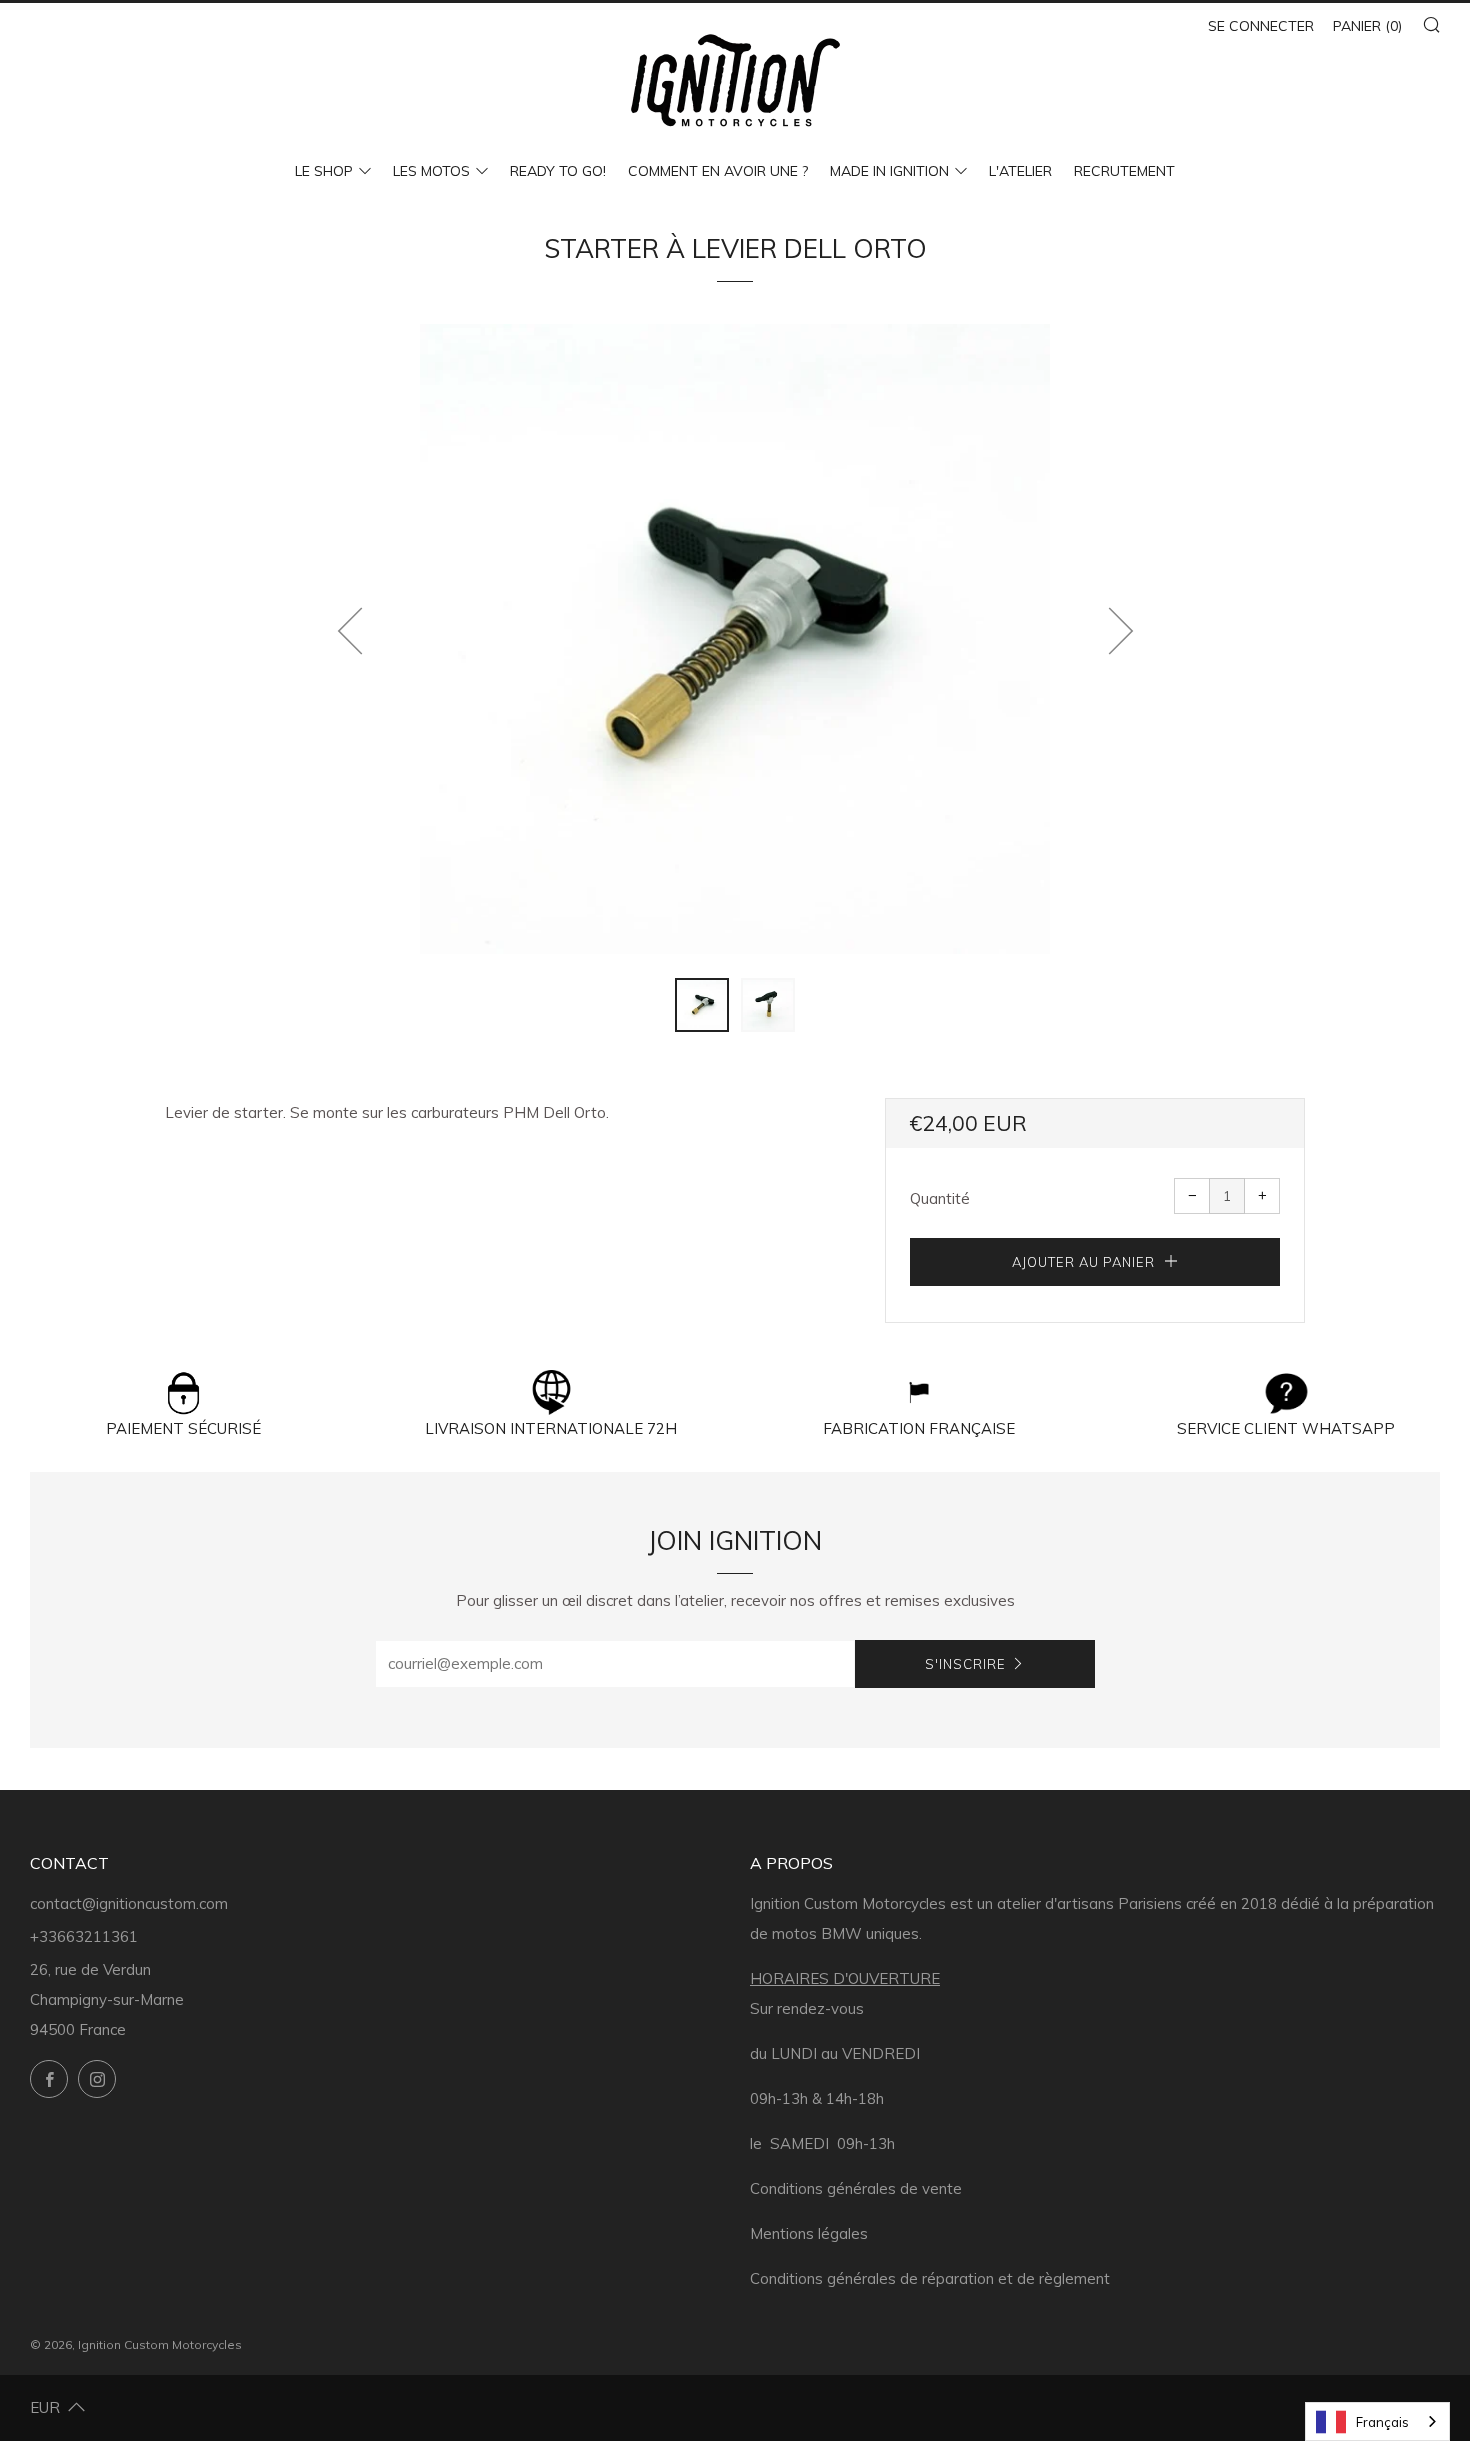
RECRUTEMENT (1124, 171)
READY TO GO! (558, 171)
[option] (735, 639)
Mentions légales (809, 2233)
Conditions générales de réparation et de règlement (930, 2278)
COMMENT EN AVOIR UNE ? (718, 171)
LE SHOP (324, 171)
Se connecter (1261, 26)
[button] (702, 1005)
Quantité (940, 1198)
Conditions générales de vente (856, 2188)
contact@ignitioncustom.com (129, 1903)
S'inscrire (965, 1664)
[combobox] (1377, 2421)
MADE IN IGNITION (889, 171)
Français (1382, 2422)
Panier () (1367, 26)
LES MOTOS (431, 171)
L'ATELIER (1020, 171)
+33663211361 (84, 1936)
